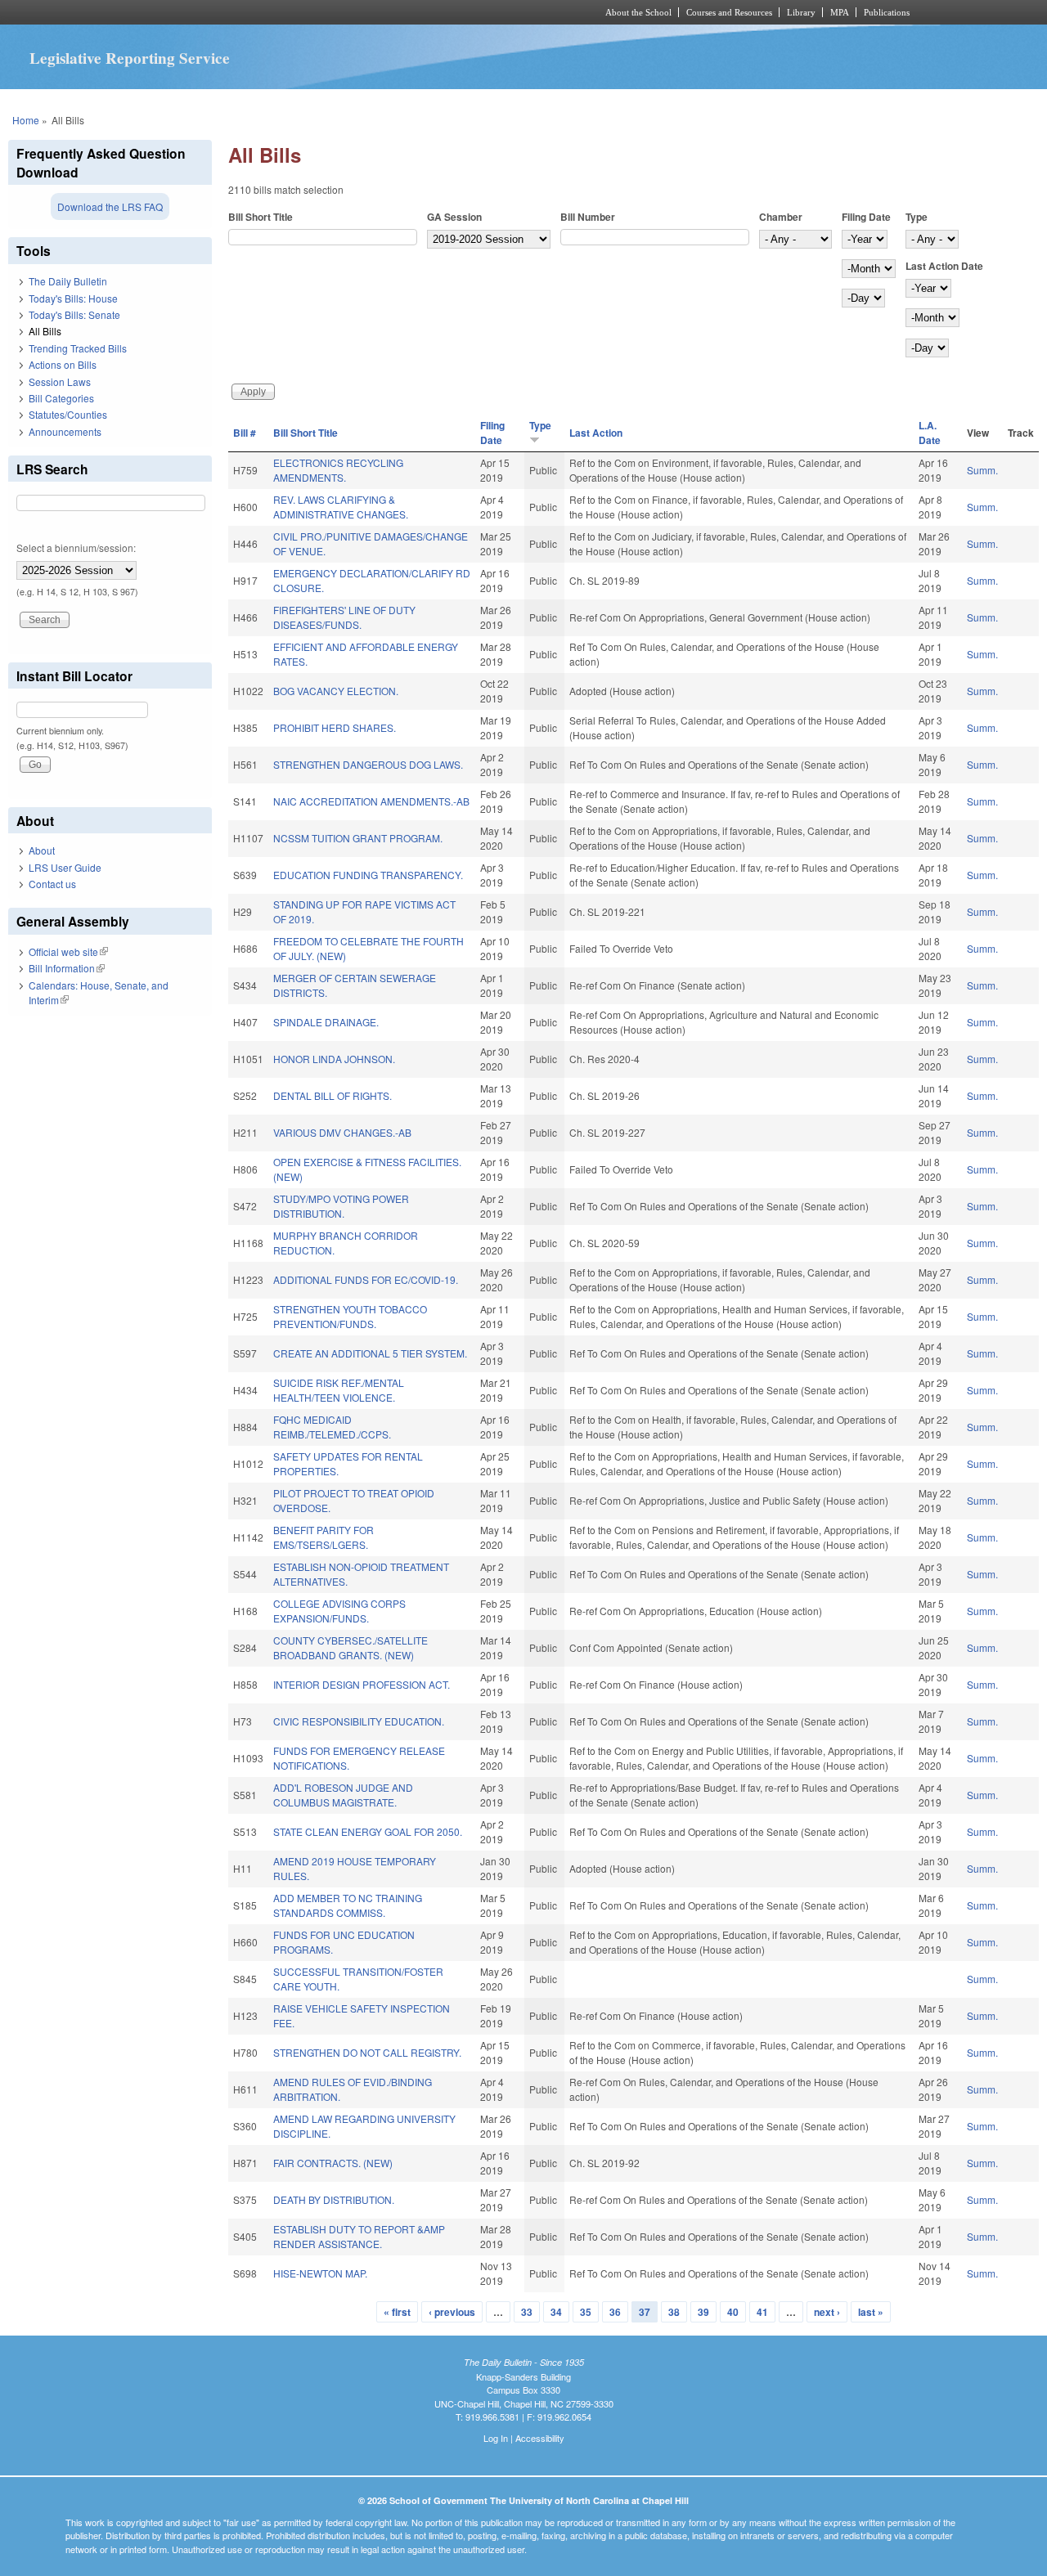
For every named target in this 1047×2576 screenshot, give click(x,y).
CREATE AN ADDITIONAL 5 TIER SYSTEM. (370, 1353)
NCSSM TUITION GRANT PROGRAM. (358, 838)
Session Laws (60, 381)
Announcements (65, 431)
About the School (638, 12)
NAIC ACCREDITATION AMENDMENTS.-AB (371, 801)
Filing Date (866, 217)
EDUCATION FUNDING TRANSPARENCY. (368, 875)
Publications (887, 12)
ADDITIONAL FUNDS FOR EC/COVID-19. (366, 1279)
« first (397, 2312)
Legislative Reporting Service (130, 58)
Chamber (781, 217)
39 (703, 2312)
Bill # (245, 433)
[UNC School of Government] (307, 12)
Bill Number (588, 217)
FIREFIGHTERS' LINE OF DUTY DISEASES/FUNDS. (344, 617)
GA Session (454, 217)
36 (615, 2312)
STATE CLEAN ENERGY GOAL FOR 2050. (368, 1831)
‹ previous (452, 2312)
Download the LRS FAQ (110, 206)
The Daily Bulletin (68, 281)
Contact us (52, 884)
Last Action (596, 433)
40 (733, 2312)
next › (827, 2312)
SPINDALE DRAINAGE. (326, 1022)
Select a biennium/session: (76, 548)
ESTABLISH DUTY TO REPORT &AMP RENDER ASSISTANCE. (359, 2236)
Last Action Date (944, 266)
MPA (840, 12)
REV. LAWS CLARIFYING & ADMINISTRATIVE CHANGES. (341, 507)
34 (556, 2312)
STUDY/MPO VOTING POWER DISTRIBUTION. (341, 1206)
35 (586, 2312)
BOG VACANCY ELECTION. (336, 691)
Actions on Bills (63, 364)
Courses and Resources (729, 12)
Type (917, 217)
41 (762, 2312)
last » (871, 2312)
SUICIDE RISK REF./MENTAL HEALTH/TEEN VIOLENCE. (339, 1390)
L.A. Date (930, 433)
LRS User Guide (65, 867)
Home (26, 120)
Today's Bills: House (73, 298)
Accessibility (540, 2438)
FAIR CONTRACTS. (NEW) (333, 2163)
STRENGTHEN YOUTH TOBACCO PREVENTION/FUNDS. (350, 1316)
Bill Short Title (261, 217)
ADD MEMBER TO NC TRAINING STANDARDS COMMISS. (348, 1905)
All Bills (45, 331)
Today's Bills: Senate (74, 314)
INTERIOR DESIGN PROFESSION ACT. (362, 1684)
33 (527, 2312)
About (42, 850)
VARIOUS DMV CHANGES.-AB (342, 1132)
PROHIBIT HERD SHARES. (335, 727)
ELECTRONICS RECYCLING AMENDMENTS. (338, 470)
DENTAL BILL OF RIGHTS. (333, 1095)
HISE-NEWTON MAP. (320, 2273)
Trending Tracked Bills (78, 348)
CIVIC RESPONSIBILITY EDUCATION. (359, 1721)
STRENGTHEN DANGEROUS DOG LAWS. (368, 764)
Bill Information (67, 968)
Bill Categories (61, 398)
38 (674, 2312)
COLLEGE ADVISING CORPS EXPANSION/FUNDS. (339, 1611)
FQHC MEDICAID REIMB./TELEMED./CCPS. (332, 1427)
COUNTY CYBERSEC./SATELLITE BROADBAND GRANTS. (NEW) (350, 1647)
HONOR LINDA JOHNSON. (334, 1059)
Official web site (68, 951)
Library (801, 12)
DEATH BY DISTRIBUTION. (334, 2199)
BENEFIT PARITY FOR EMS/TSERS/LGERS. (324, 1537)
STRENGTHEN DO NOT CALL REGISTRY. (367, 2052)
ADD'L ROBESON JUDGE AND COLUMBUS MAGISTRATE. (343, 1795)
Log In (496, 2438)
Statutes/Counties (68, 414)
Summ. (982, 470)
